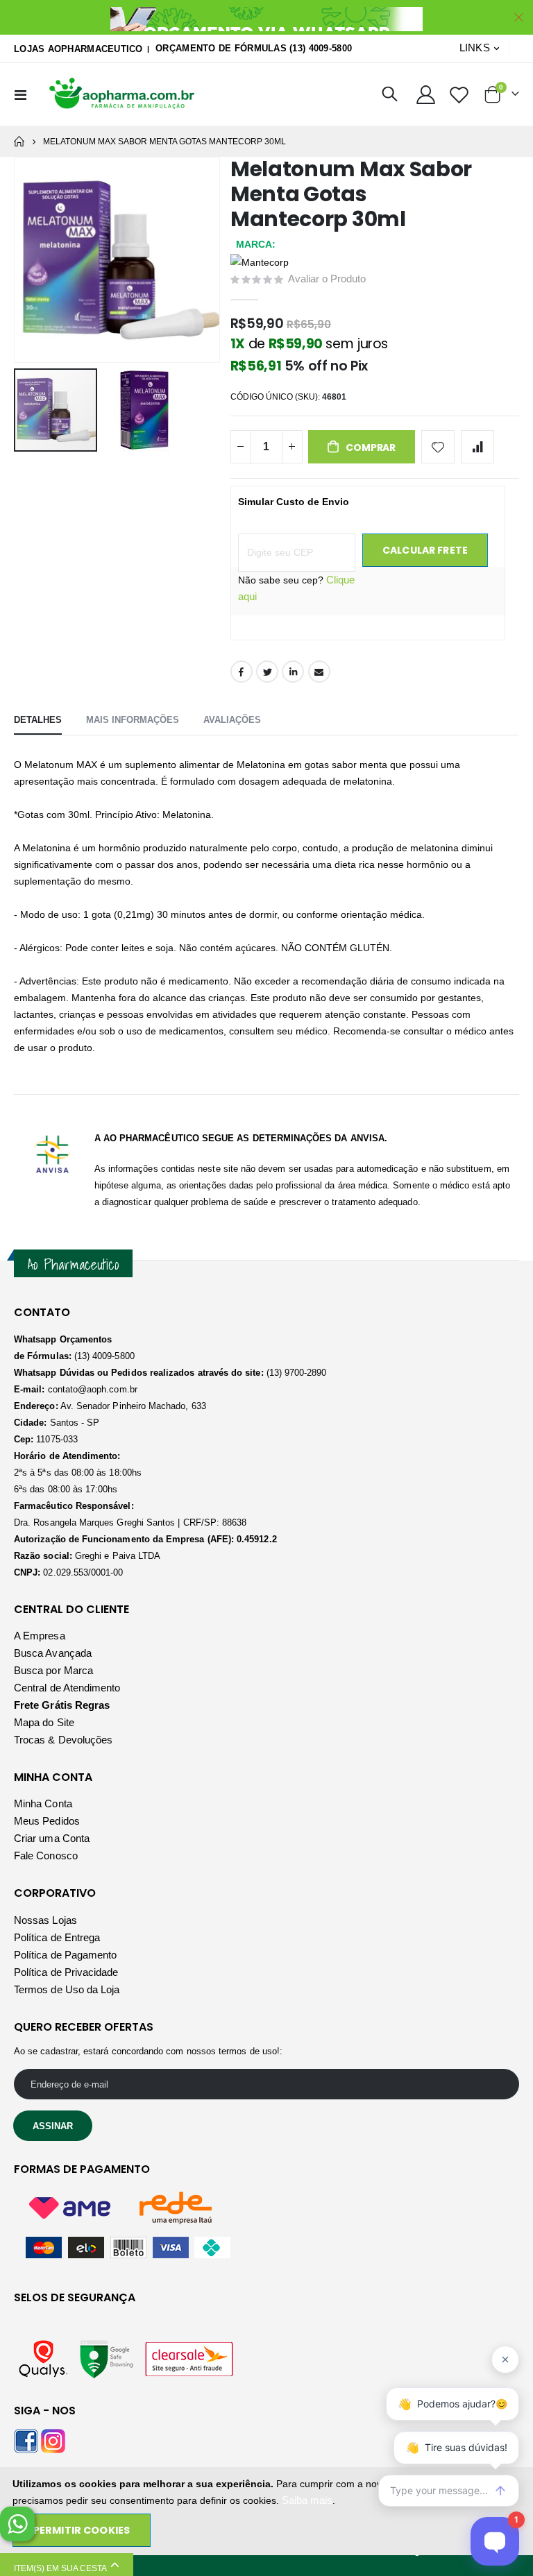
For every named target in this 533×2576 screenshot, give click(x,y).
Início (19, 142)
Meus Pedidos (47, 1821)
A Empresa (40, 1636)
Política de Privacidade (66, 1972)
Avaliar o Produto (327, 279)
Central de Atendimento (67, 1688)
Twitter (267, 672)
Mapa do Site (44, 1722)
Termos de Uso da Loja (67, 1989)
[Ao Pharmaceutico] (123, 94)
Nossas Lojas (45, 1920)
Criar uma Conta (52, 1838)
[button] (144, 410)
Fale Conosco (46, 1856)
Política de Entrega (57, 1937)
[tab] (38, 721)
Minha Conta (43, 1803)
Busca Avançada (53, 1653)
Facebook (242, 672)
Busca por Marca (53, 1670)
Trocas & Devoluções (63, 1740)
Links (475, 48)
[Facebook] (26, 2440)
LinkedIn (293, 672)
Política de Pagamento (65, 1955)
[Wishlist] (459, 95)
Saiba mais (307, 2500)
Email (319, 672)
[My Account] (425, 95)
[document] (268, 2511)
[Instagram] (53, 2440)
